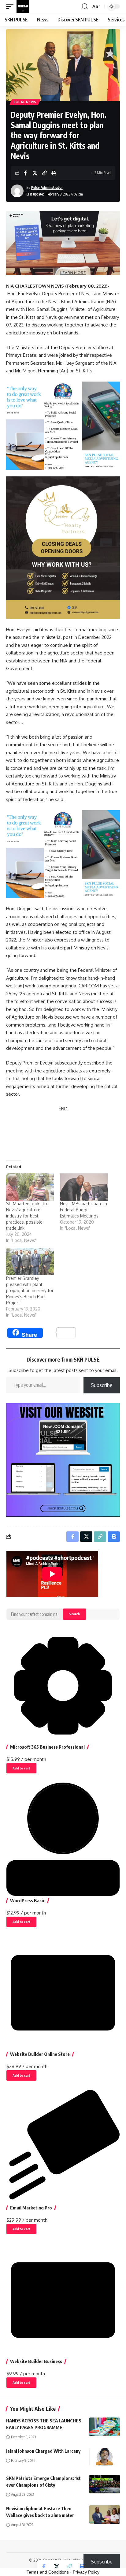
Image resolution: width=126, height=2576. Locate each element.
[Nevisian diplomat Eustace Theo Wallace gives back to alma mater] (105, 2514)
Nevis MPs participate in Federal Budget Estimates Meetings (83, 1210)
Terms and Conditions (48, 2572)
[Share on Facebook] (25, 173)
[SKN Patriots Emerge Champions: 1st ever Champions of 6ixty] (105, 2484)
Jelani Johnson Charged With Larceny (43, 2451)
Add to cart (21, 1768)
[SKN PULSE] (23, 6)
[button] (11, 6)
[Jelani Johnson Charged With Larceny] (105, 2457)
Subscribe (102, 1385)
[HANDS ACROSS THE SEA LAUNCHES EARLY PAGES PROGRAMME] (105, 2427)
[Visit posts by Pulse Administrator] (17, 191)
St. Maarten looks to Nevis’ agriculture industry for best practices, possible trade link (27, 1216)
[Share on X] (35, 173)
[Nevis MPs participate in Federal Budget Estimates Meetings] (84, 1187)
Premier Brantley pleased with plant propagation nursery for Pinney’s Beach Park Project (30, 1290)
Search (74, 1614)
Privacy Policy (86, 2572)
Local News (25, 102)
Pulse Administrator (47, 187)
